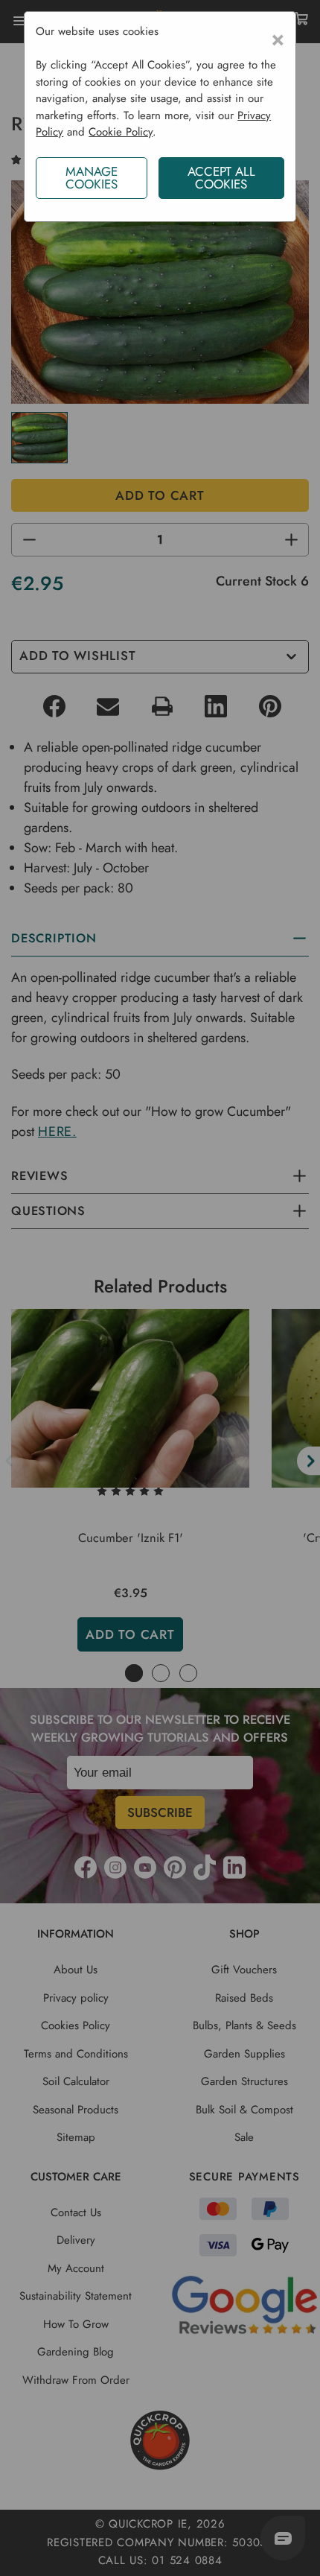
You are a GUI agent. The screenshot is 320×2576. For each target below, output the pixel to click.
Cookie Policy (121, 132)
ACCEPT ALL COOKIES (221, 178)
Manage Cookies (92, 178)
